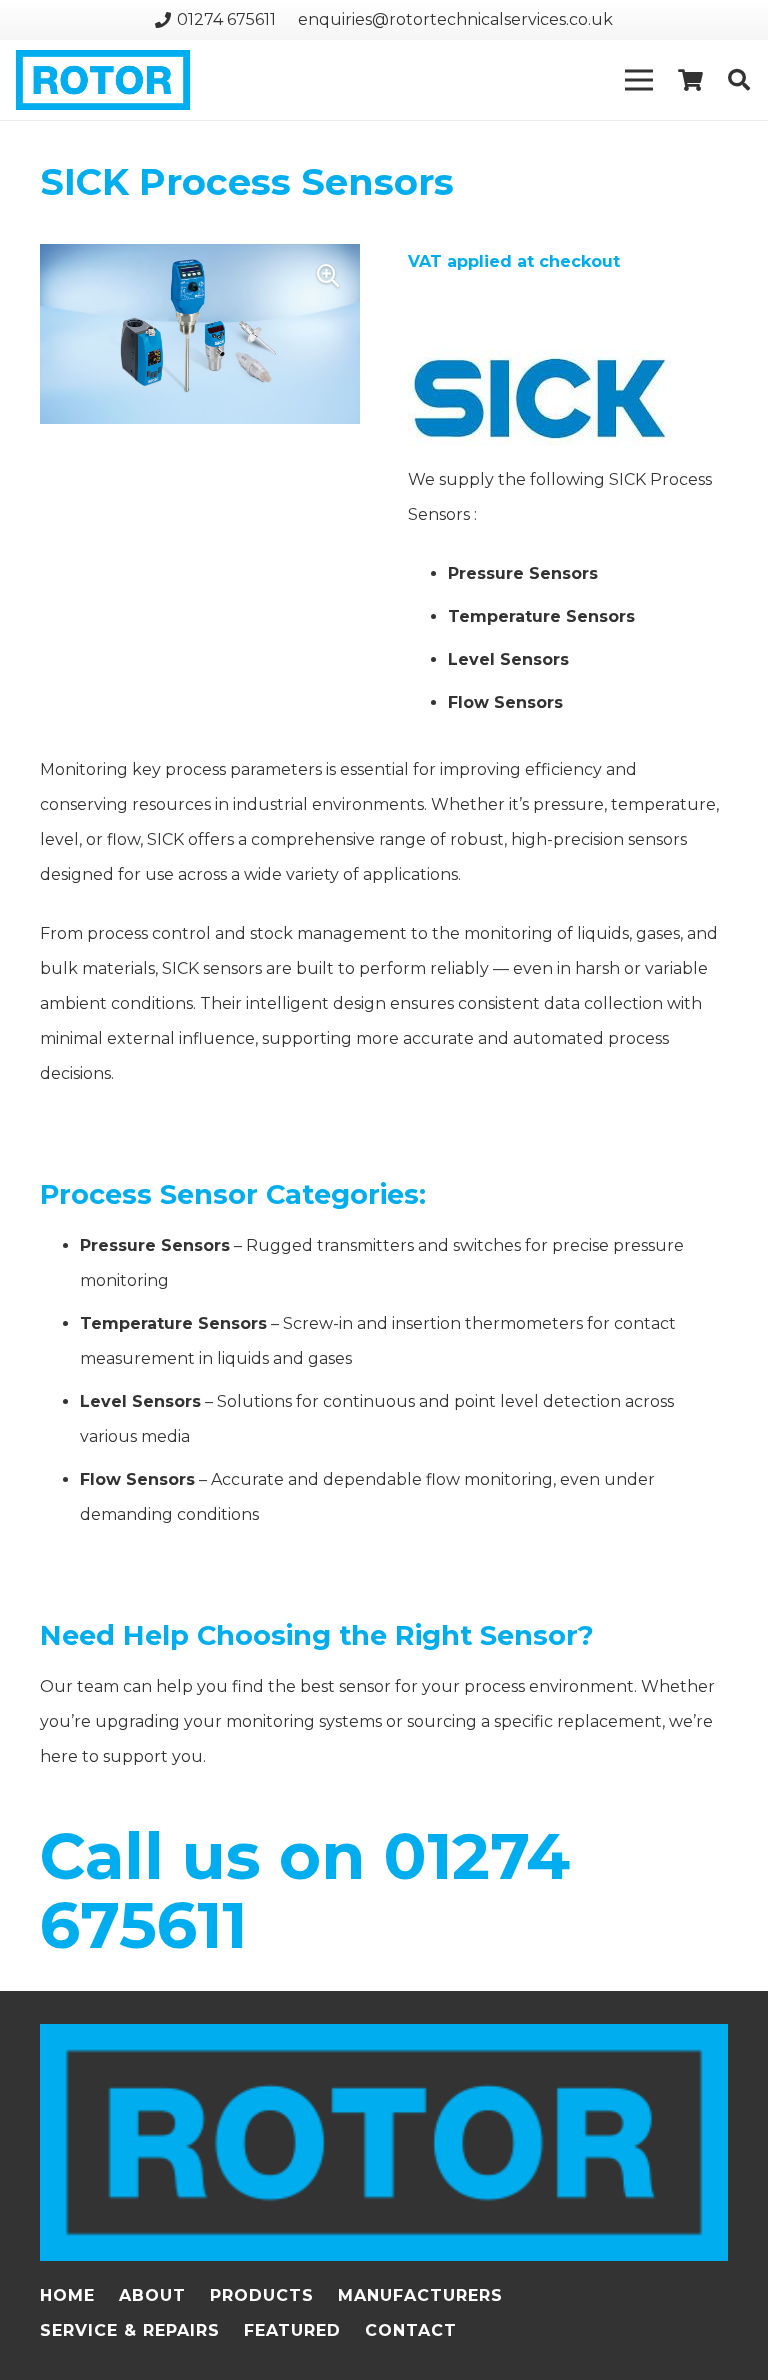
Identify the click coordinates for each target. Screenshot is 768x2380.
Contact (411, 2330)
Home (67, 2295)
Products (262, 2295)
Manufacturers (420, 2295)
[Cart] (690, 80)
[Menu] (640, 80)
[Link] (103, 80)
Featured (292, 2330)
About (152, 2295)
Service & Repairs (130, 2330)
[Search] (739, 80)
